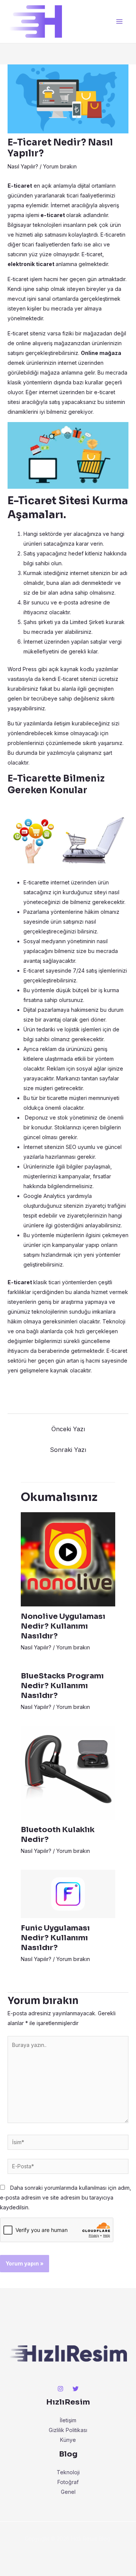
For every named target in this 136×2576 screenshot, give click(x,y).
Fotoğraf (68, 2482)
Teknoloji (68, 2472)
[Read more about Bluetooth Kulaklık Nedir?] (68, 1772)
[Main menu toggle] (119, 22)
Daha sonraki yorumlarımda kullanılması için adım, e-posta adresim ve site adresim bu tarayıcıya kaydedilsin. (66, 2197)
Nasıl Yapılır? (23, 166)
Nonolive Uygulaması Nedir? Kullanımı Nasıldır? (63, 1626)
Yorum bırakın (60, 166)
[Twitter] (76, 2389)
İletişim (68, 2420)
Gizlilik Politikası (68, 2430)
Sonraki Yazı (68, 1450)
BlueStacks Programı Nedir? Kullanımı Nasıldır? (62, 1686)
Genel (68, 2492)
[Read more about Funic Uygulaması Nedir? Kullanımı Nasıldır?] (68, 1893)
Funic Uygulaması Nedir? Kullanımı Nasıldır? (55, 1938)
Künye (68, 2440)
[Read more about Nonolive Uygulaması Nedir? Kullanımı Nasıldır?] (68, 1558)
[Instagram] (60, 2389)
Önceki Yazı (68, 1429)
